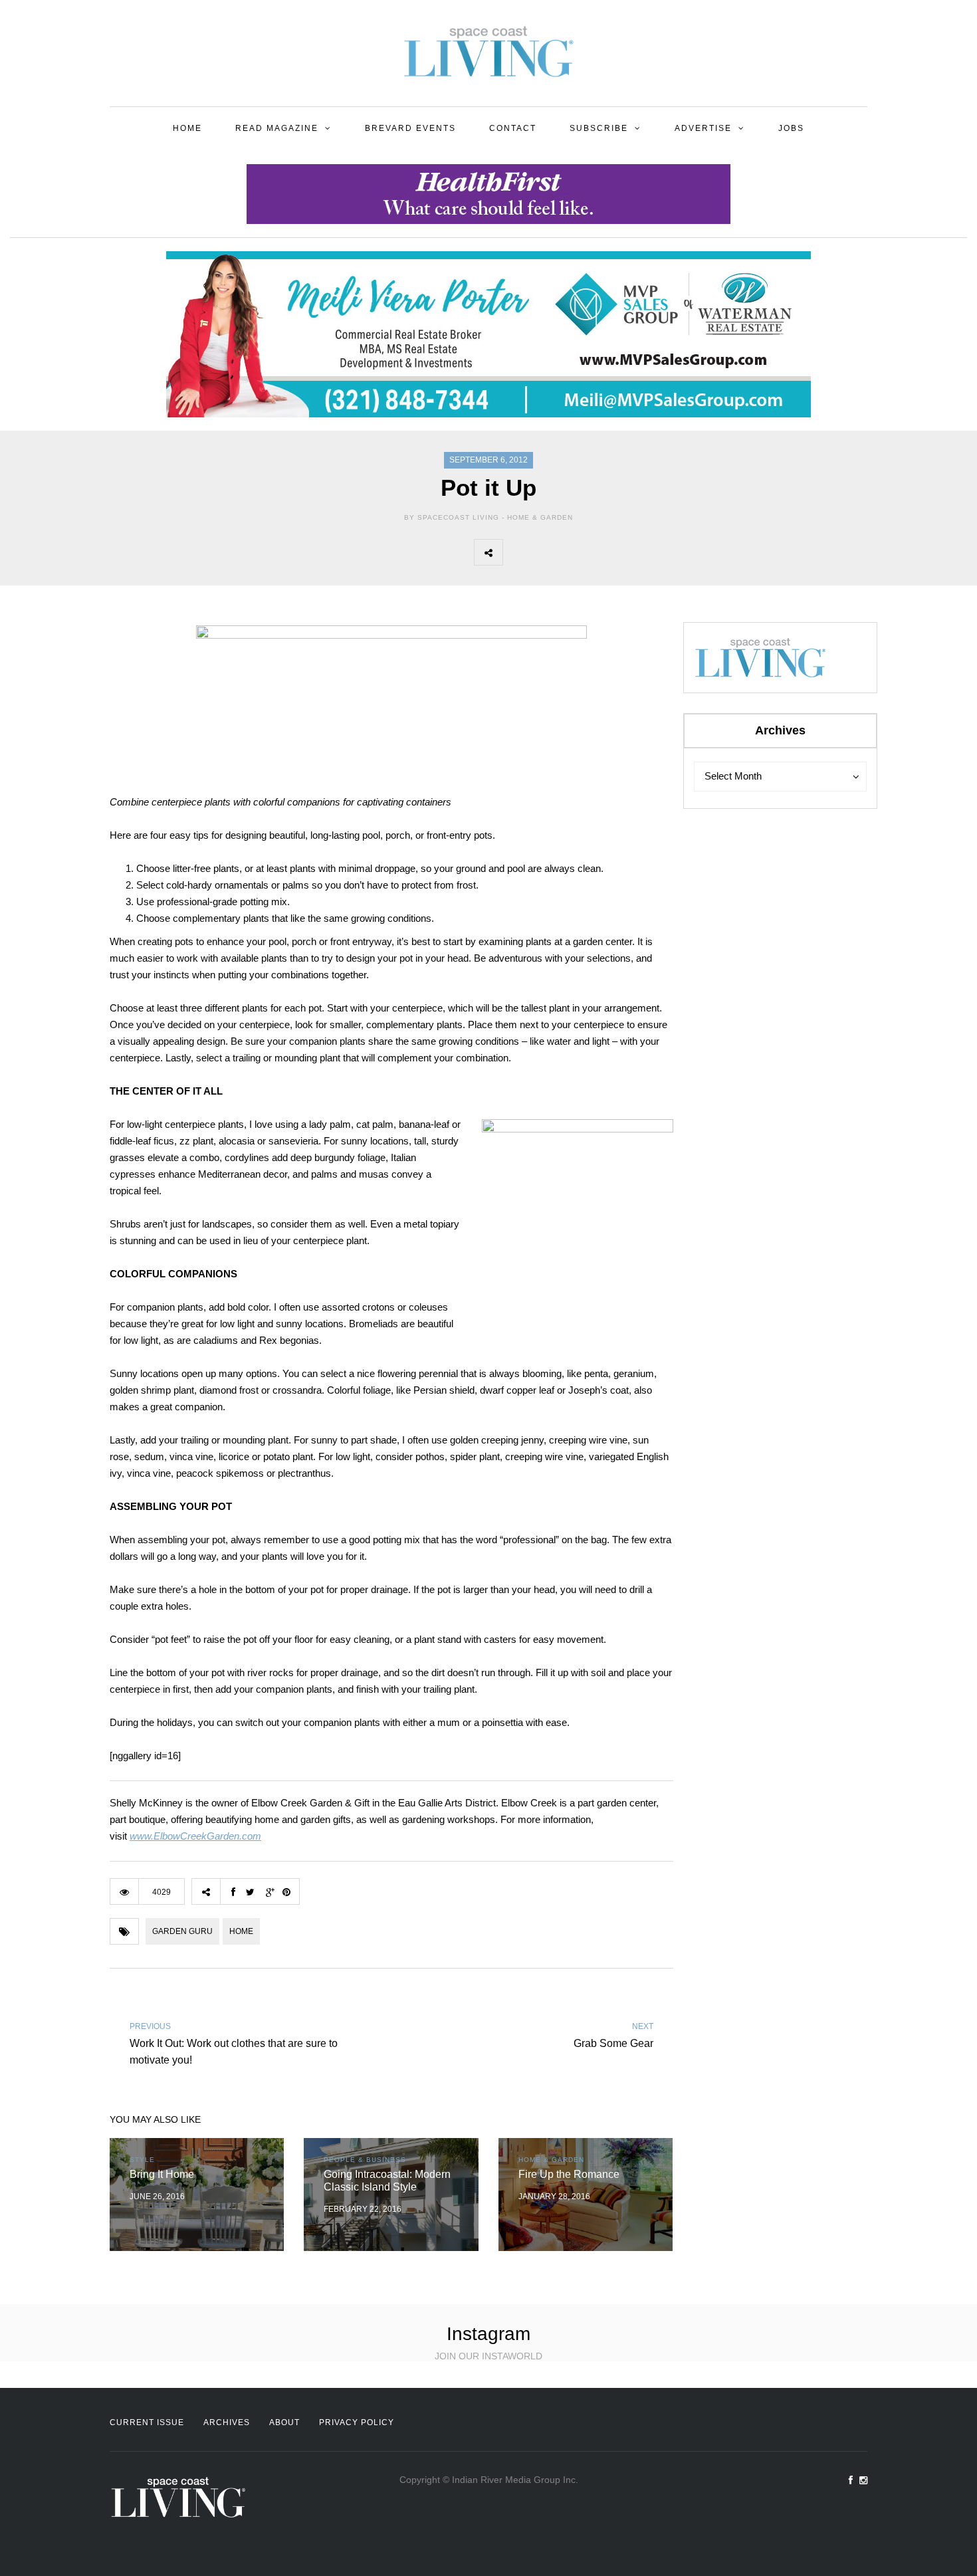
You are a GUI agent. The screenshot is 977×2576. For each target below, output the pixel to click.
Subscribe (599, 128)
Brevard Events (410, 128)
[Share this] (517, 552)
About (284, 2422)
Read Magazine (277, 128)
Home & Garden (540, 517)
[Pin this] (605, 552)
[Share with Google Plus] (576, 552)
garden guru (182, 1931)
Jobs (791, 128)
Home (187, 128)
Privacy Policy (357, 2422)
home (241, 1931)
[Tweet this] (546, 552)
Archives (227, 2422)
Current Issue (147, 2422)
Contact (513, 128)
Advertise (703, 128)
